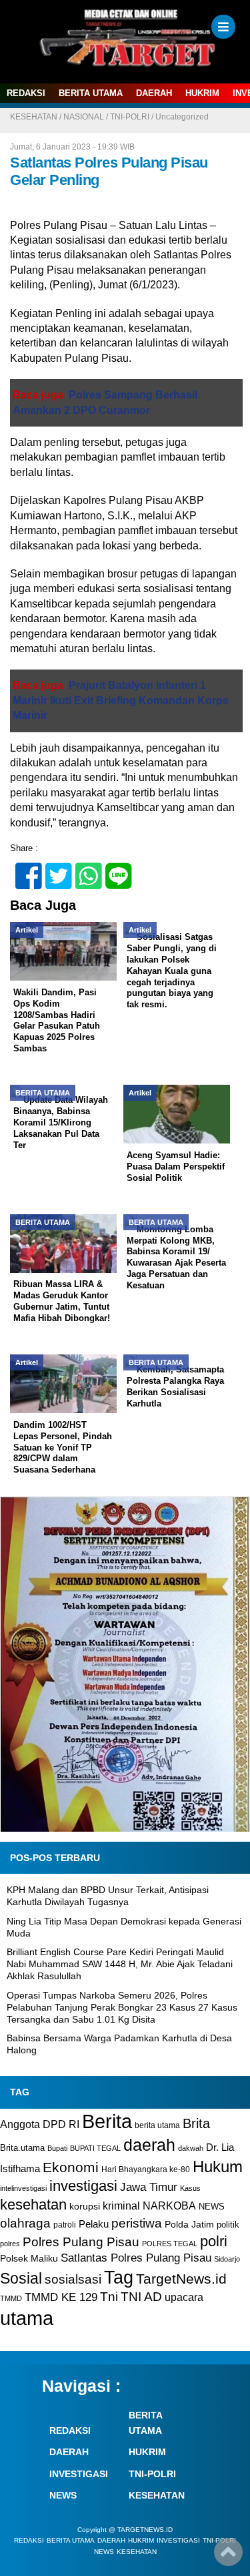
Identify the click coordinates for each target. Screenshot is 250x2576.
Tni (109, 2297)
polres (10, 2244)
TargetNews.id (181, 2279)
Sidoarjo (227, 2259)
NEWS (212, 2207)
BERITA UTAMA (91, 93)
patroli (65, 2225)
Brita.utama (22, 2148)
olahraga (25, 2223)
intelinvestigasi (23, 2188)
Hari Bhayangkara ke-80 (146, 2169)
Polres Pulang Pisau (81, 2242)
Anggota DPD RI (40, 2124)
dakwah (191, 2148)
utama (27, 2318)
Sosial (21, 2279)
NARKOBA (169, 2206)
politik (228, 2225)
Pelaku (94, 2224)
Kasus (190, 2188)
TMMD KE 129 (61, 2297)
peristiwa (137, 2223)
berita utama (157, 2125)
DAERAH (154, 93)
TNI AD (141, 2297)
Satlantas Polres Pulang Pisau (136, 2258)
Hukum (218, 2166)
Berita (107, 2121)
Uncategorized (182, 117)
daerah (149, 2145)
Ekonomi (71, 2167)
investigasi (83, 2186)
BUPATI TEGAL (95, 2148)
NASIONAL (84, 117)
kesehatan (33, 2205)
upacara (184, 2297)
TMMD (11, 2298)
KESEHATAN (34, 117)
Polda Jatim (189, 2224)
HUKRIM (202, 93)
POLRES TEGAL (170, 2244)
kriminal (121, 2206)
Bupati (57, 2148)
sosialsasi (73, 2279)
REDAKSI (26, 93)
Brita (196, 2123)
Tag (119, 2277)
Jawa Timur (149, 2187)
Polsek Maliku (29, 2259)
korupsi (85, 2206)
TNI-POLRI (130, 117)
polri (214, 2241)
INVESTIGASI (79, 2474)
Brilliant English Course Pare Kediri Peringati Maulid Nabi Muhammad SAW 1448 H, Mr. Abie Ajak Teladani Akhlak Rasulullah (120, 1964)
